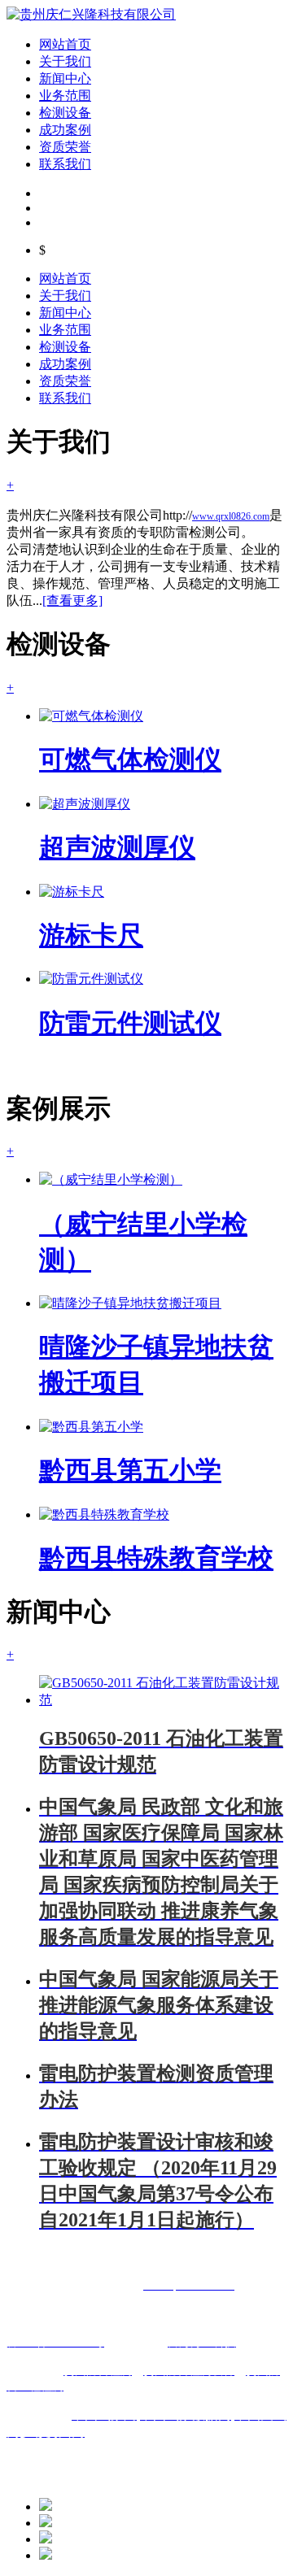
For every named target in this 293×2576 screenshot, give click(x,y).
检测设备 (65, 113)
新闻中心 (65, 78)
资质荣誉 (65, 147)
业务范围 (65, 96)
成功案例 (65, 130)
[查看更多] (72, 600)
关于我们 (65, 61)
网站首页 (65, 44)
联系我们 (65, 164)
